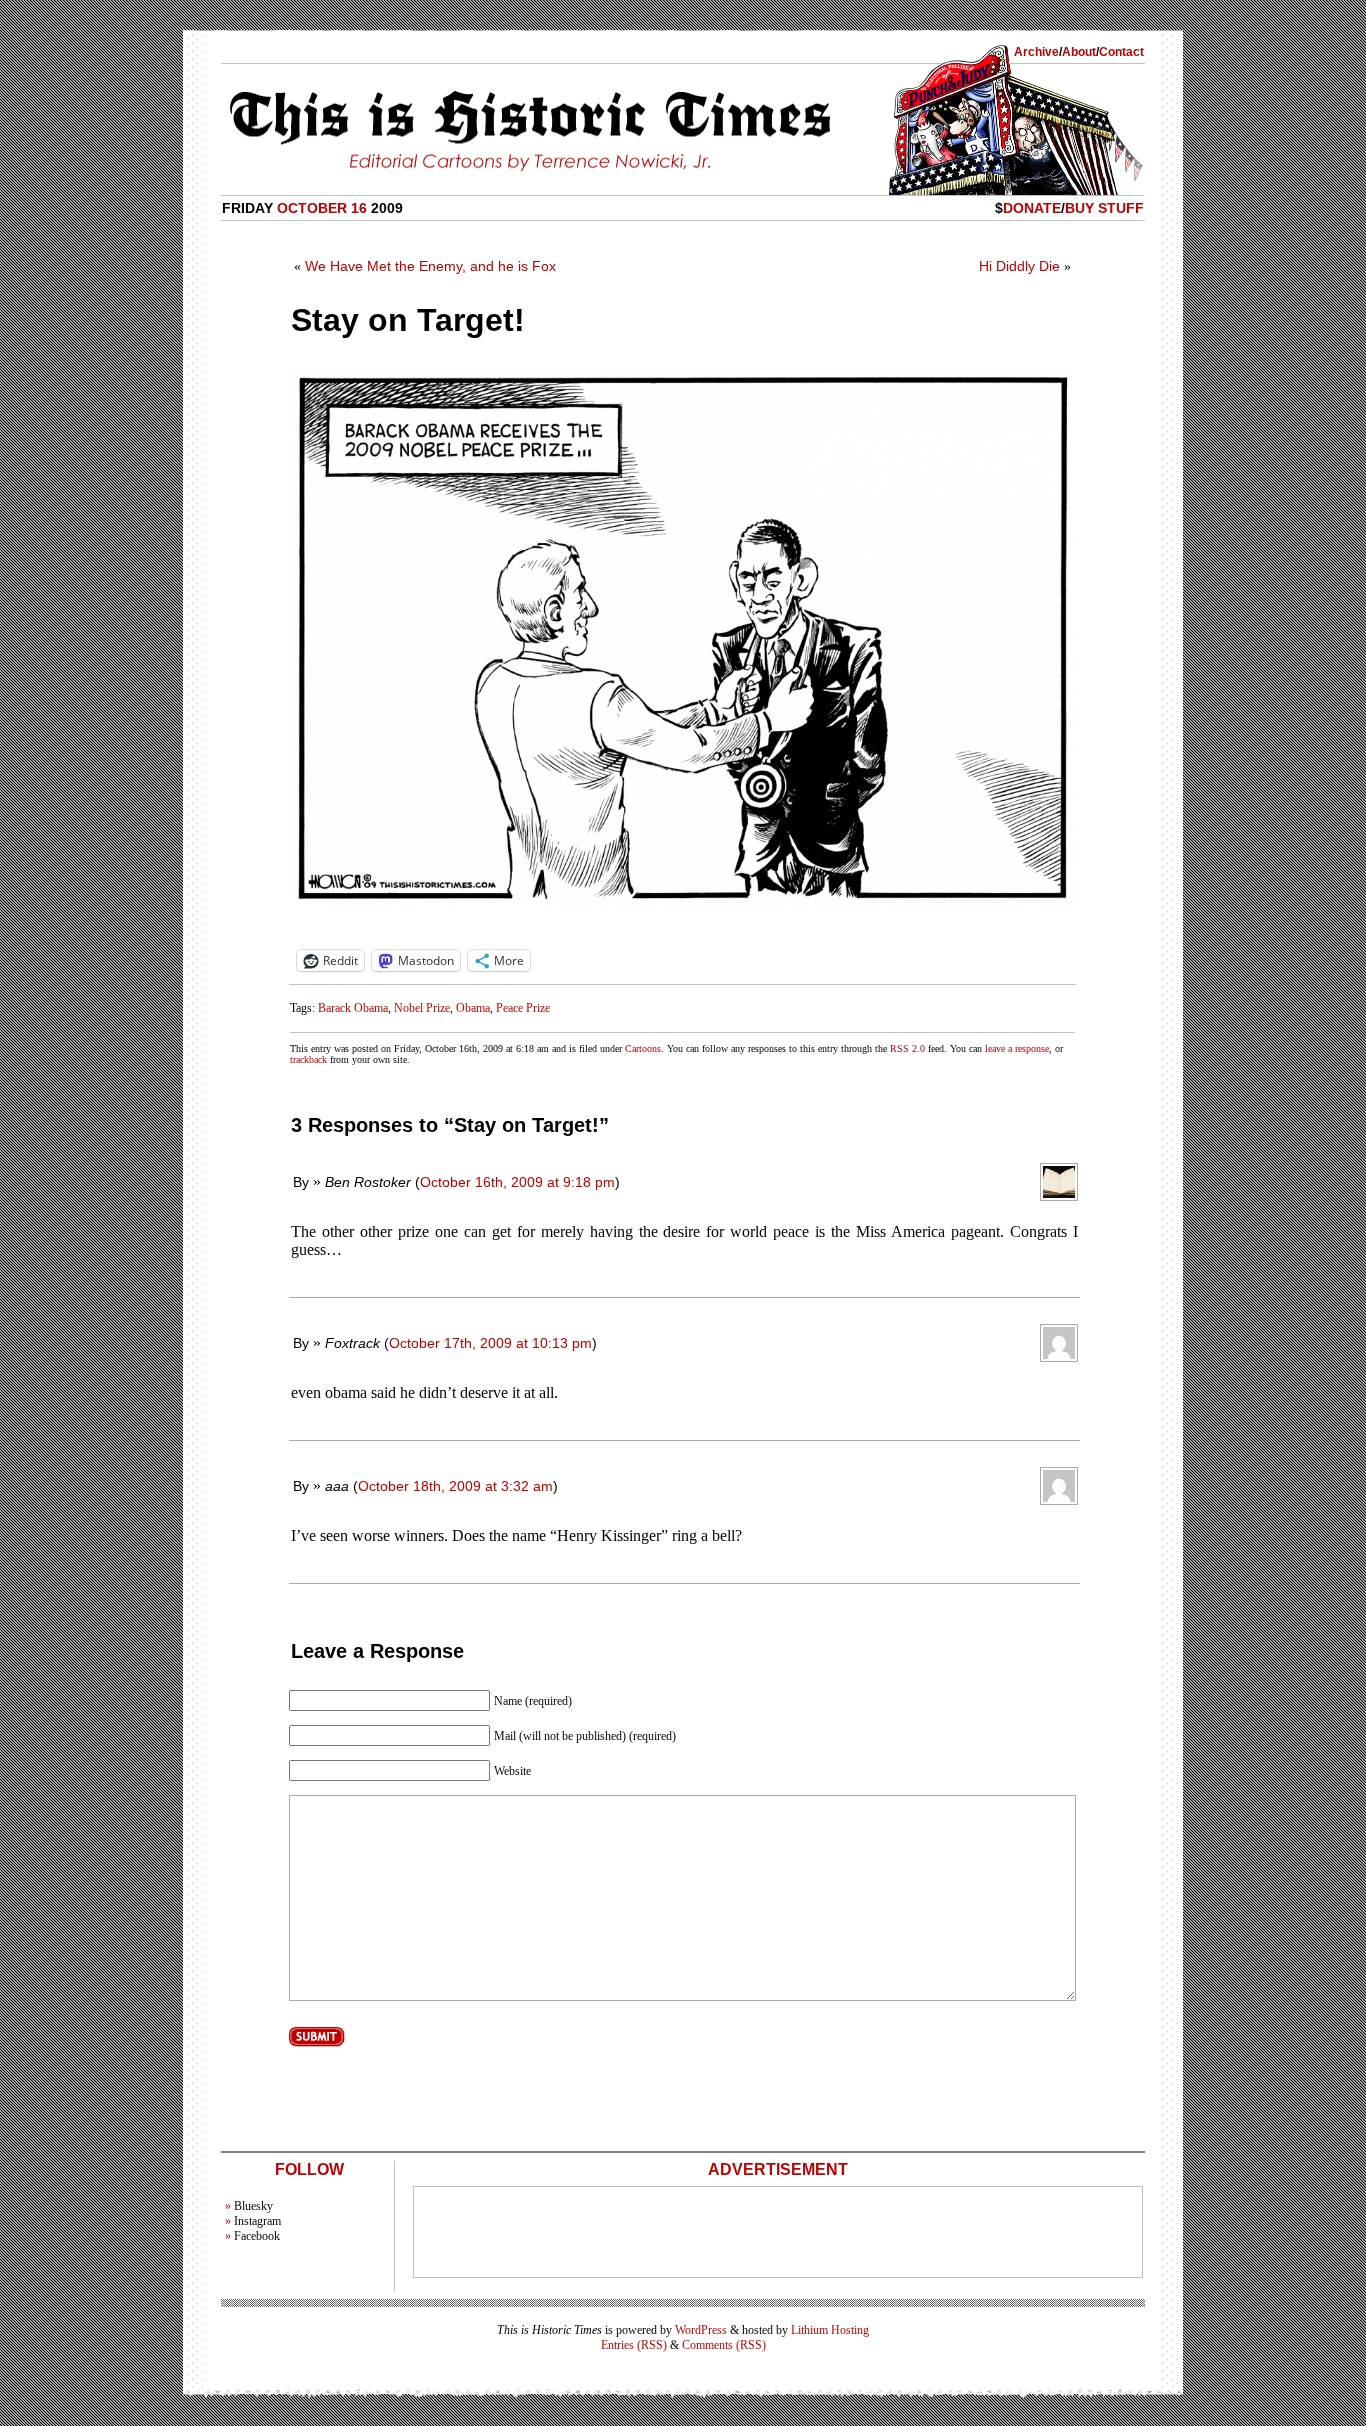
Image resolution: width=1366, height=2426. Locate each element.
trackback (308, 1059)
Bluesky (253, 2206)
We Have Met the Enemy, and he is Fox (430, 266)
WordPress (701, 2330)
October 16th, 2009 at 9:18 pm (517, 1182)
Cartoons (643, 1048)
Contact (1121, 52)
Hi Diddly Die (1019, 266)
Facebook (257, 2236)
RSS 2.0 (907, 1048)
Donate (1032, 208)
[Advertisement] (778, 2232)
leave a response (1017, 1048)
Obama (473, 1008)
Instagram (257, 2221)
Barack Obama (353, 1008)
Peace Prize (523, 1008)
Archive (1036, 52)
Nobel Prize (422, 1008)
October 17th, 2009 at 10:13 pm (490, 1343)
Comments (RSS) (724, 2345)
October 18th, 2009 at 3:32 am (455, 1486)
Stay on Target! (408, 320)
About (1079, 52)
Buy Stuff (1104, 208)
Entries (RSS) (634, 2345)
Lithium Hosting (830, 2330)
